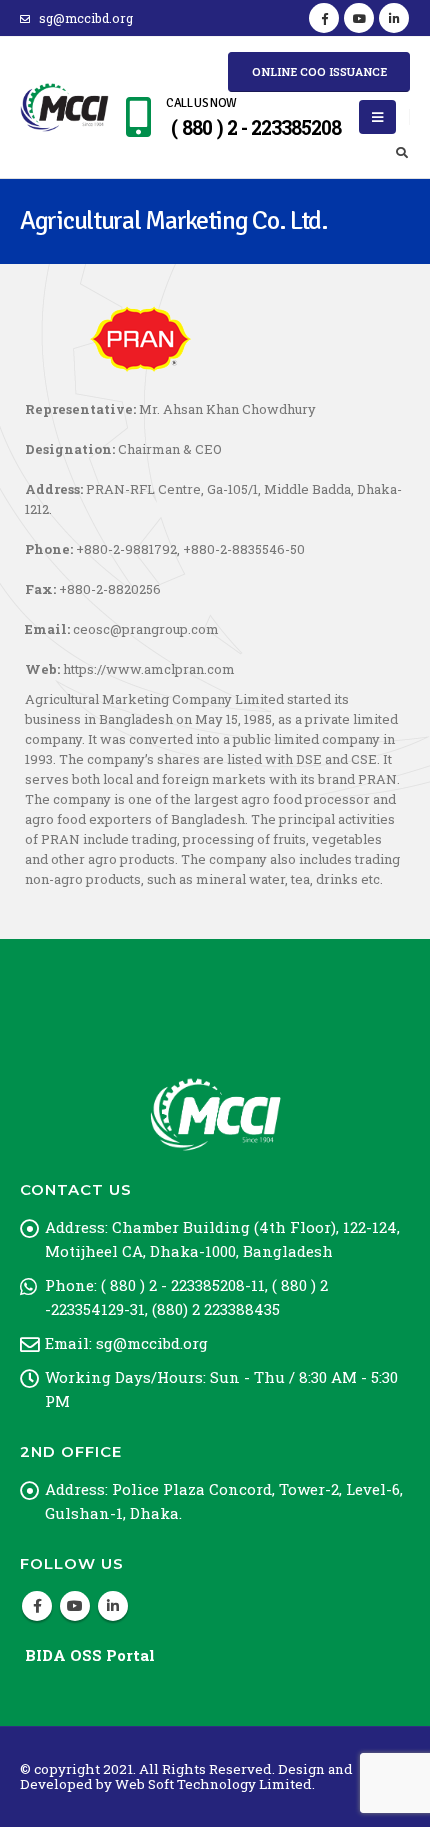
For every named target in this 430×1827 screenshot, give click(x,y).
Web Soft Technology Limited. (215, 1784)
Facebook (37, 1606)
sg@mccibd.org (86, 18)
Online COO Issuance (319, 71)
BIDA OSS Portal (90, 1655)
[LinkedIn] (394, 18)
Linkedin (113, 1606)
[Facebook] (324, 18)
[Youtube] (359, 18)
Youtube (75, 1606)
